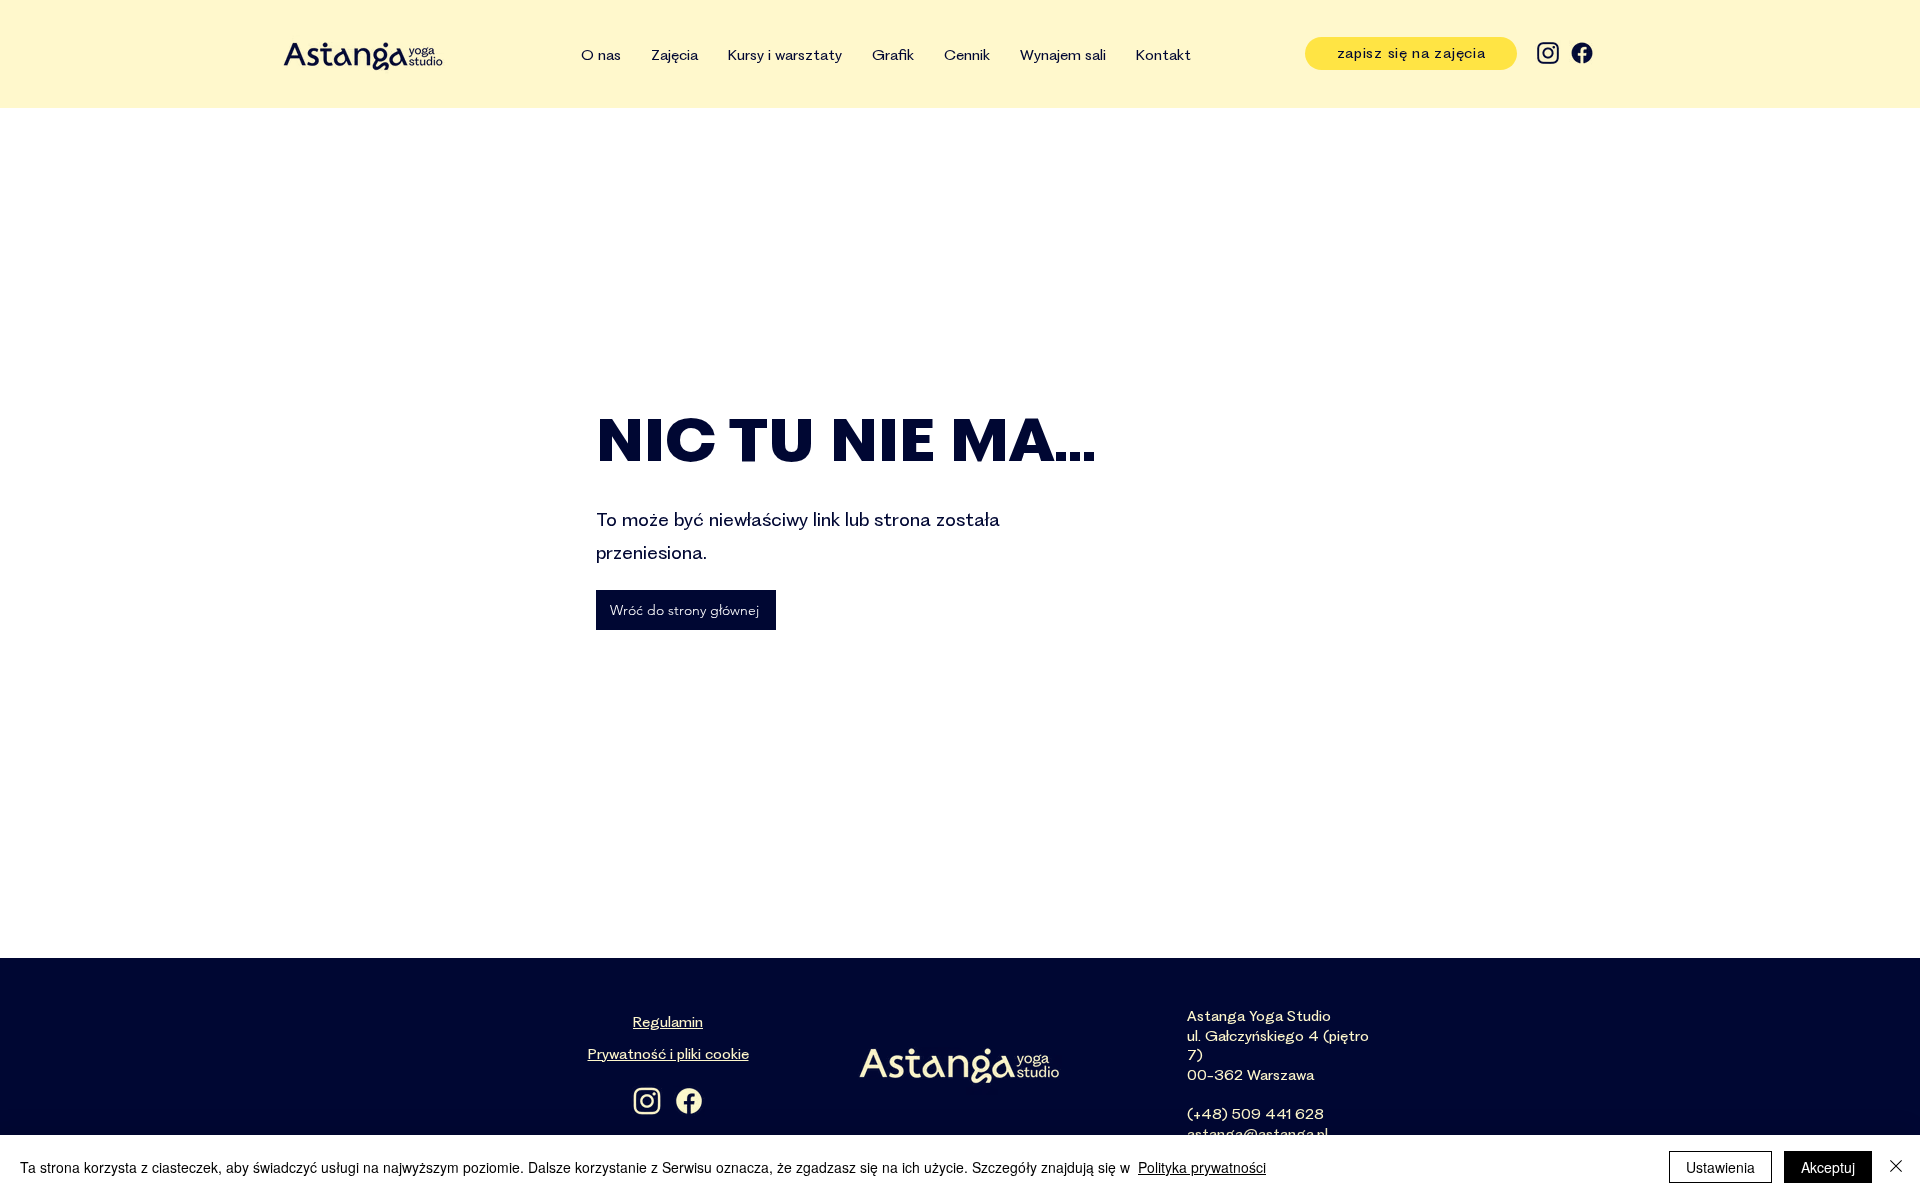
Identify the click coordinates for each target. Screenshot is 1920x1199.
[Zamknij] (1896, 1167)
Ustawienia (1720, 1167)
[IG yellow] (647, 1101)
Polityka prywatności (1202, 1167)
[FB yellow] (689, 1101)
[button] (785, 56)
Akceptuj (1828, 1167)
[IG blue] (1548, 53)
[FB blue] (1582, 53)
